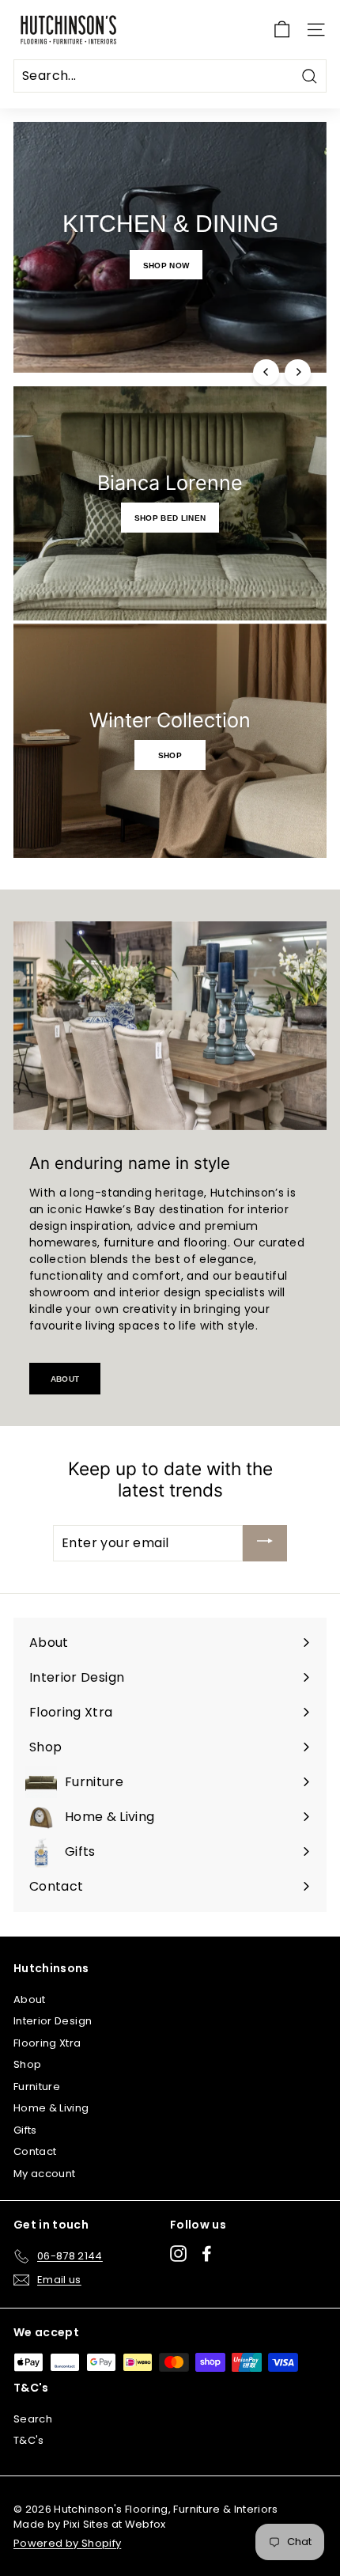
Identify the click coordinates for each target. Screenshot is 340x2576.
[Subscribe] (265, 1543)
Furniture (37, 2087)
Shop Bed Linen (170, 517)
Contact (35, 2151)
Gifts (25, 2130)
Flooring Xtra (47, 2043)
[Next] (298, 372)
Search (33, 2419)
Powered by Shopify (67, 2543)
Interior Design (53, 2021)
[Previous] (266, 372)
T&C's (29, 2440)
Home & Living (51, 2108)
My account (45, 2174)
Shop (170, 754)
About (65, 1378)
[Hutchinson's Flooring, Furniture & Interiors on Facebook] (207, 2254)
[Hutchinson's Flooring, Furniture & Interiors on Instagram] (178, 2254)
